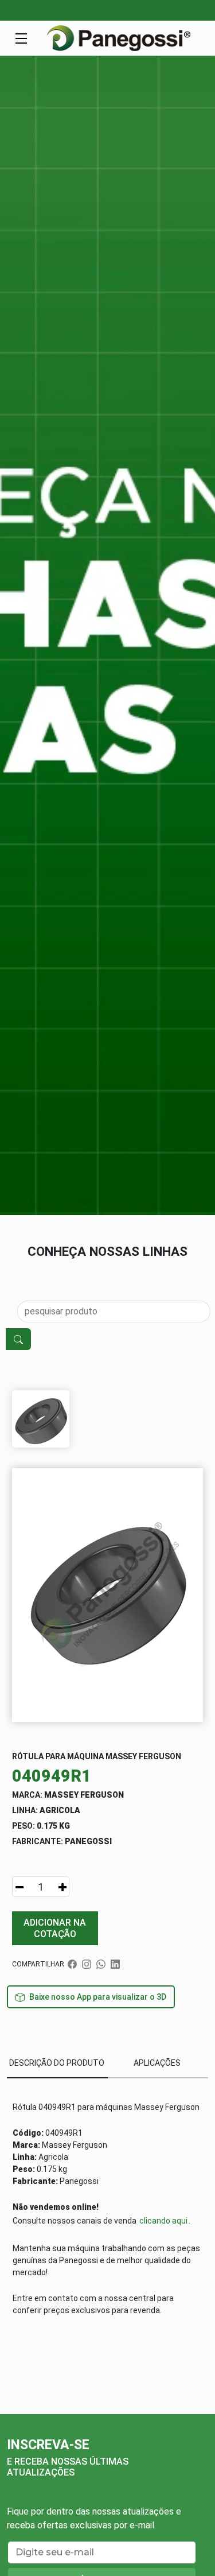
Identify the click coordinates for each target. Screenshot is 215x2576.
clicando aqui (163, 2221)
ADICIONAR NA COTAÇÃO (55, 1928)
